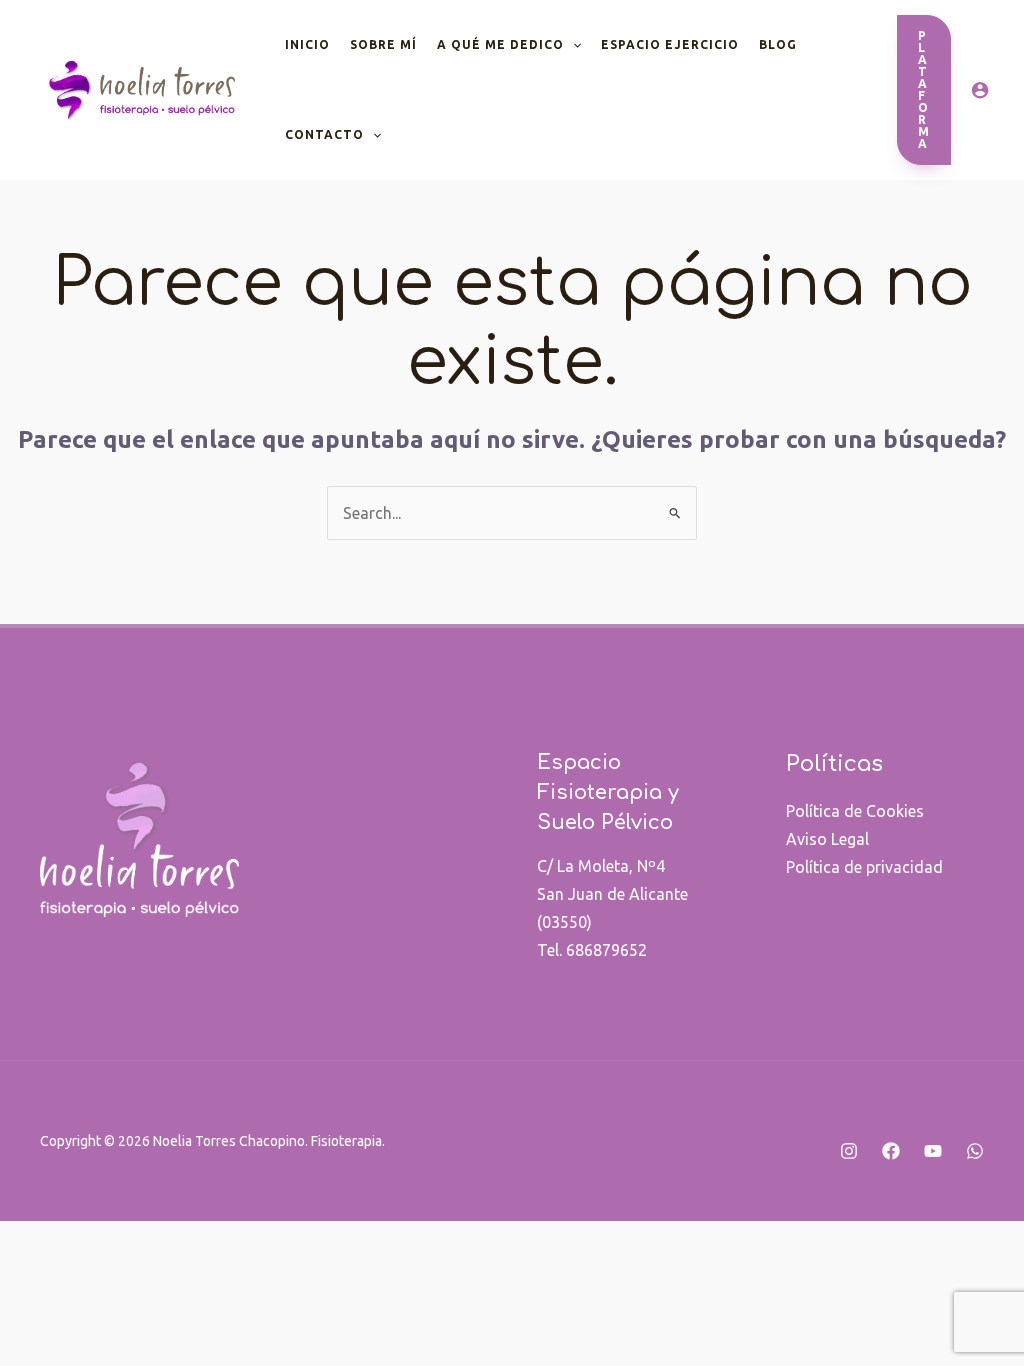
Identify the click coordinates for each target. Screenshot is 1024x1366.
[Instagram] (849, 1151)
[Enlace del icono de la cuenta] (980, 90)
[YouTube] (933, 1151)
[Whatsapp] (975, 1151)
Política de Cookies (855, 811)
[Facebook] (891, 1151)
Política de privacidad (864, 867)
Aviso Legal (827, 839)
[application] (572, 45)
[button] (924, 90)
